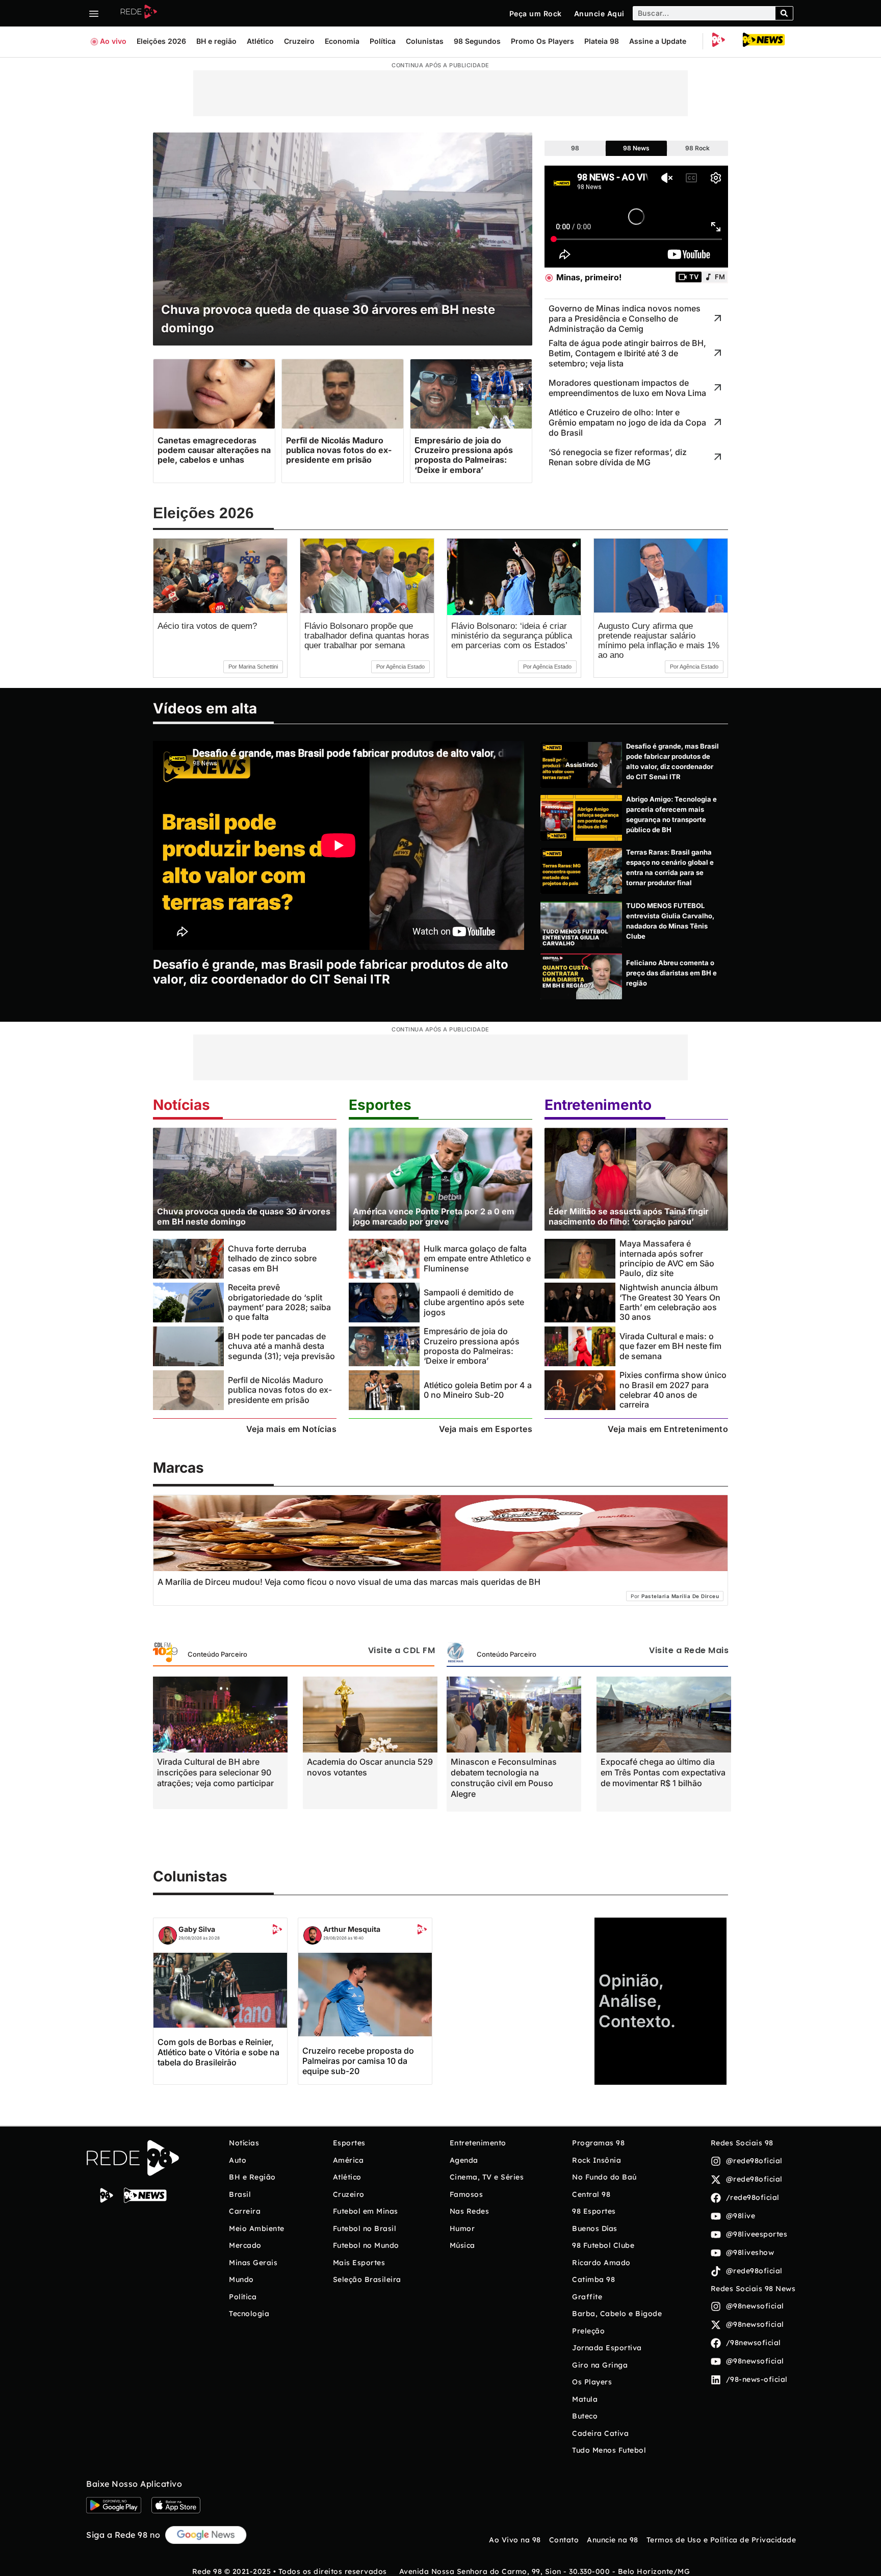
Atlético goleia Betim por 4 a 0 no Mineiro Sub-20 (478, 1390)
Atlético (260, 41)
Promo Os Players (542, 41)
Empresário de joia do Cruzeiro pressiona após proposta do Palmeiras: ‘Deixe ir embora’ (472, 1346)
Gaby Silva (197, 1929)
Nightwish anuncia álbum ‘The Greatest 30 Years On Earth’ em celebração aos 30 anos (670, 1302)
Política (383, 41)
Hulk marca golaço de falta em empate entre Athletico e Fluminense (477, 1258)
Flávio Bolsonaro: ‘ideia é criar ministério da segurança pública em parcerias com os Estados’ (512, 636)
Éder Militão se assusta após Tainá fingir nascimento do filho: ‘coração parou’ (629, 1216)
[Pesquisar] (784, 13)
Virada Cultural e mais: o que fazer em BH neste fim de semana (670, 1346)
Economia (342, 41)
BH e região (216, 41)
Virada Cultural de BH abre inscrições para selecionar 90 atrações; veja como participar (215, 1772)
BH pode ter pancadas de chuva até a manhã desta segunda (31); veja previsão (281, 1346)
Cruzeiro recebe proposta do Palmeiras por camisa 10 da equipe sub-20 (358, 2061)
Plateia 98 (602, 41)
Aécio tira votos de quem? (207, 626)
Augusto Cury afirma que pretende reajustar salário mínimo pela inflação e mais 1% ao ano (659, 641)
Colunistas (425, 41)
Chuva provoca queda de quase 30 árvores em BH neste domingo (244, 1216)
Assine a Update (658, 41)
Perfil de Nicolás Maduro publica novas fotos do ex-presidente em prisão (280, 1390)
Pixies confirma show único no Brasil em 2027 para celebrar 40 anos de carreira (673, 1390)
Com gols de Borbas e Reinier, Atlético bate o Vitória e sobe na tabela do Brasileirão (218, 2052)
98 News (636, 148)
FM (720, 277)
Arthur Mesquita (352, 1929)
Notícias (182, 1105)
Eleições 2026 (161, 41)
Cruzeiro (299, 41)
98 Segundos (477, 41)
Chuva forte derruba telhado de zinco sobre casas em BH (272, 1258)
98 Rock (697, 148)
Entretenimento (598, 1105)
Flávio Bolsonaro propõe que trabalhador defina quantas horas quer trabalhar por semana (367, 636)
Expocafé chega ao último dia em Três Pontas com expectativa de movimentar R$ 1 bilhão (663, 1772)
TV (694, 277)
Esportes (380, 1105)
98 (575, 148)
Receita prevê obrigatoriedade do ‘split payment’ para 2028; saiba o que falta (279, 1302)
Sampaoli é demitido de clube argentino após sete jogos (474, 1302)
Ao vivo (113, 41)
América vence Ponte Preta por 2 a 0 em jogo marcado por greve (434, 1216)
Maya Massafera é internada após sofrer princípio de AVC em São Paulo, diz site (667, 1258)
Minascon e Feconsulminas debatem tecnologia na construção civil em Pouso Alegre (504, 1778)
